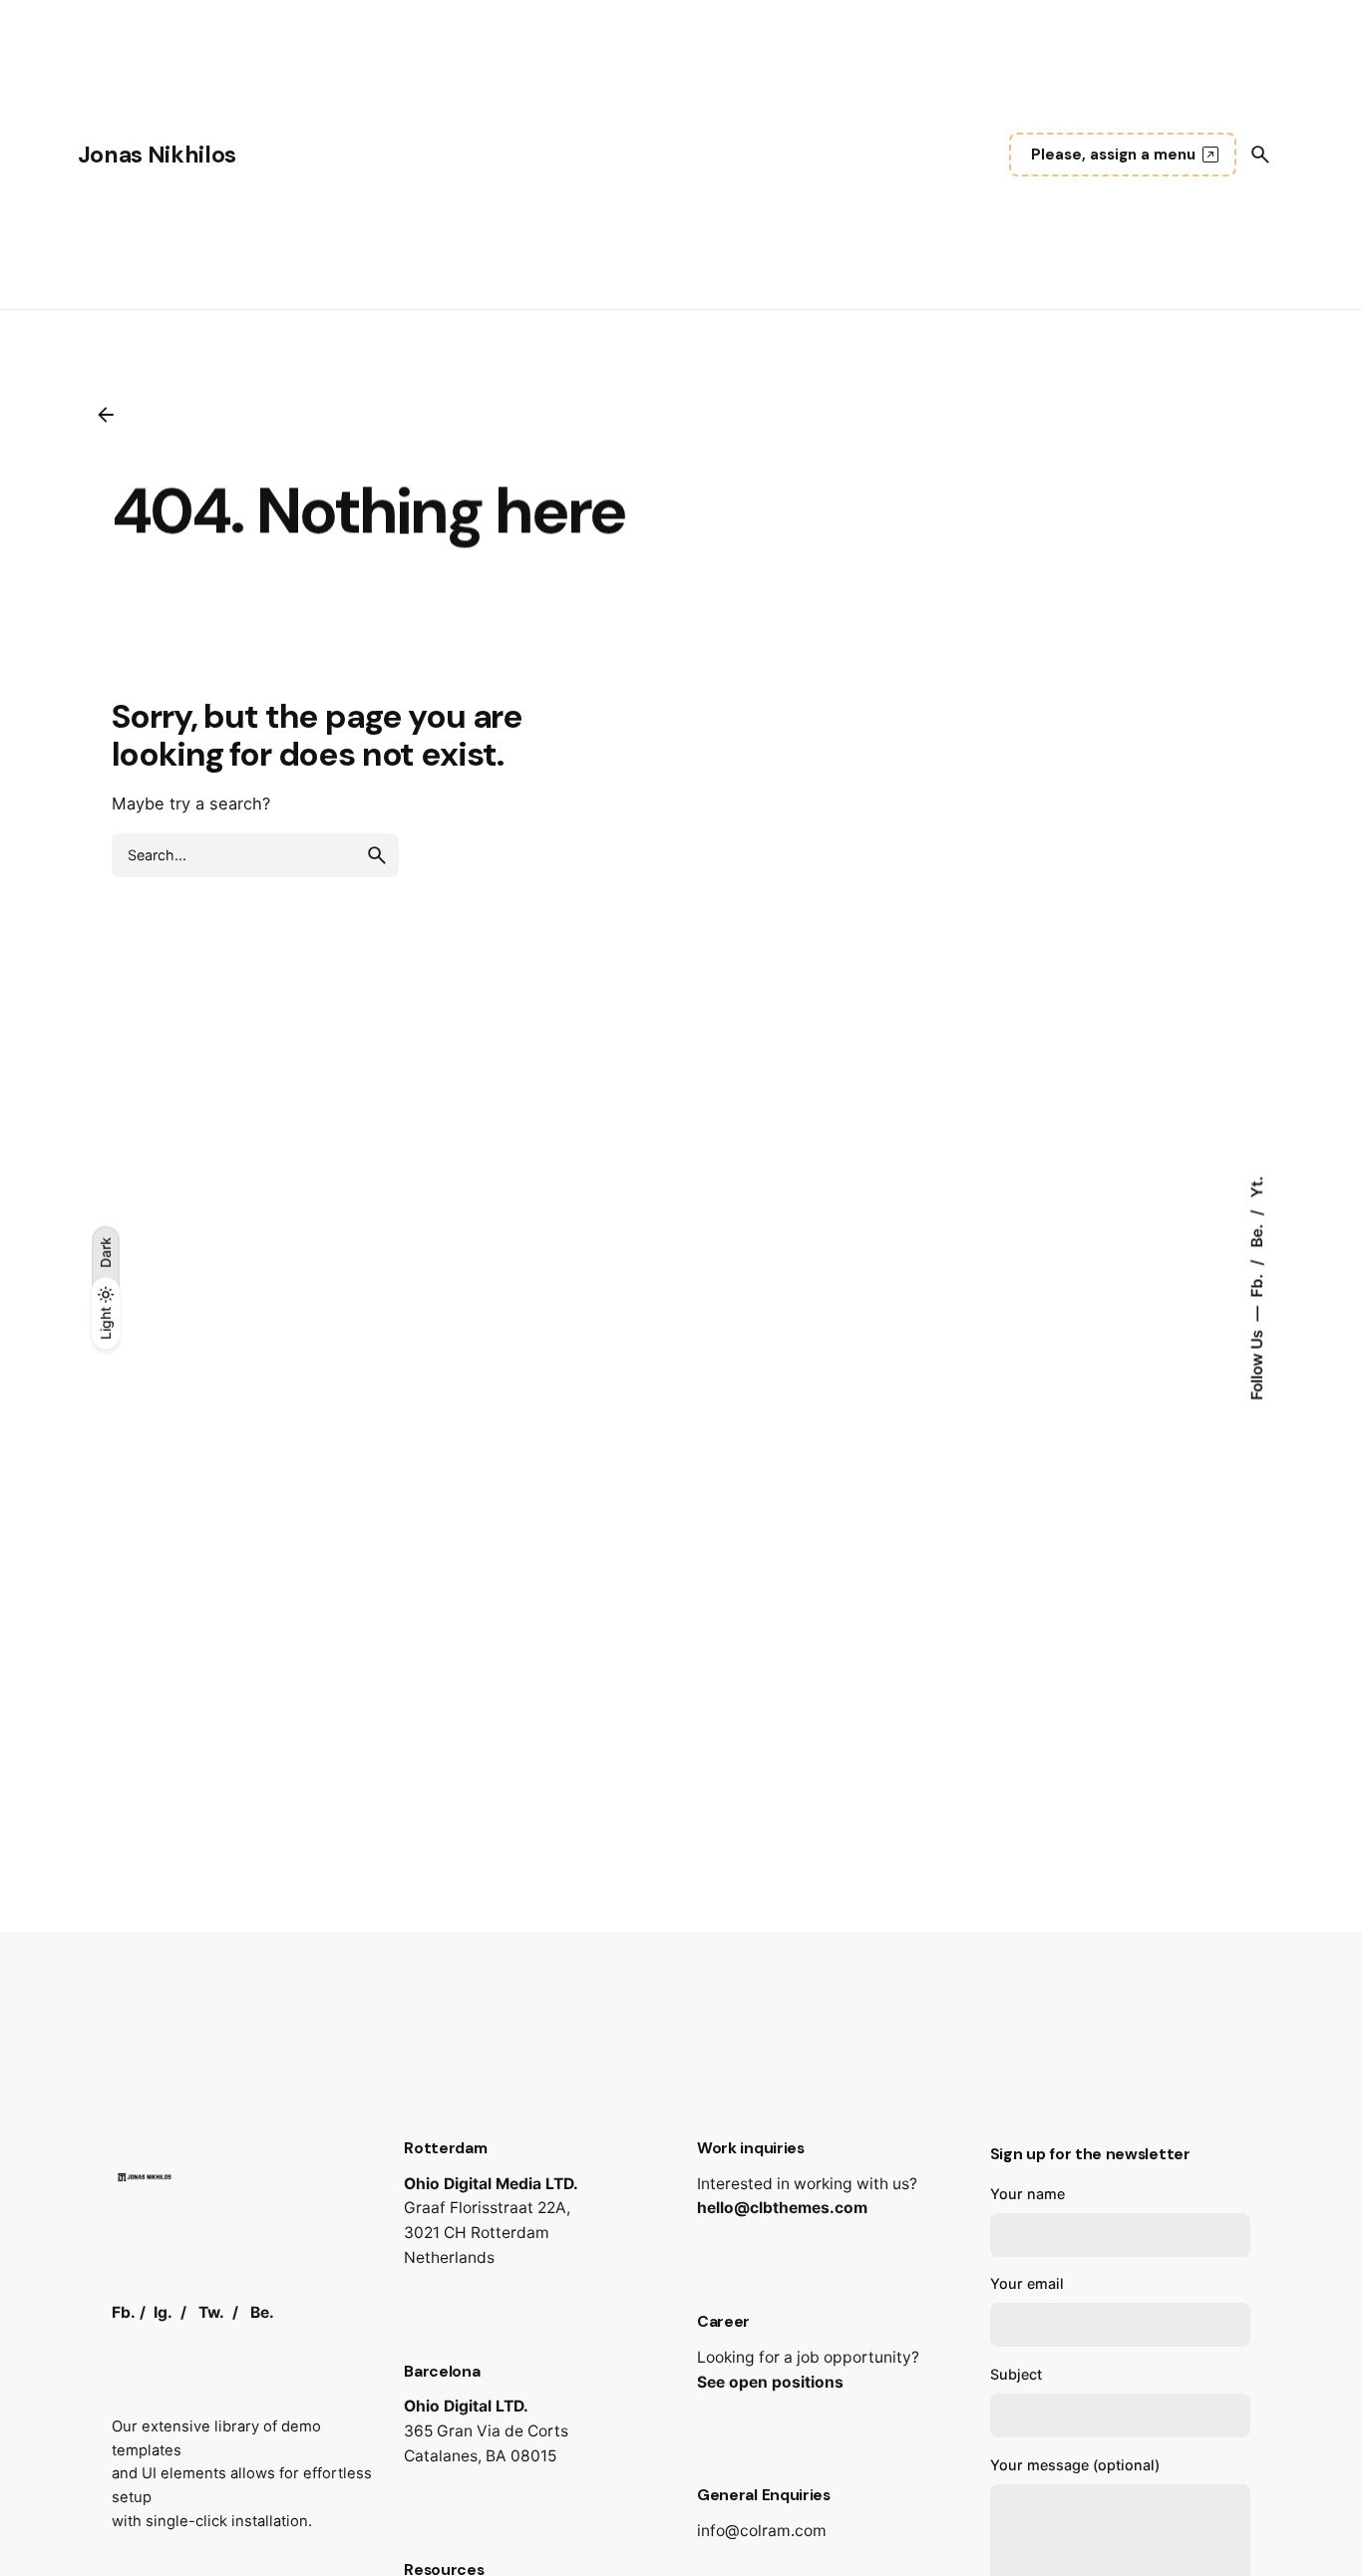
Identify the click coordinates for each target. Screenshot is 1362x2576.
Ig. (163, 2312)
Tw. (211, 2312)
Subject (1016, 2374)
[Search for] (255, 855)
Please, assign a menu (1113, 155)
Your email (1027, 2283)
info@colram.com (762, 2531)
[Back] (106, 415)
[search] (377, 855)
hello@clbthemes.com (782, 2208)
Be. (1257, 1234)
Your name (1027, 2194)
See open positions (770, 2382)
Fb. (1257, 1284)
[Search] (1260, 155)
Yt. (1257, 1187)
